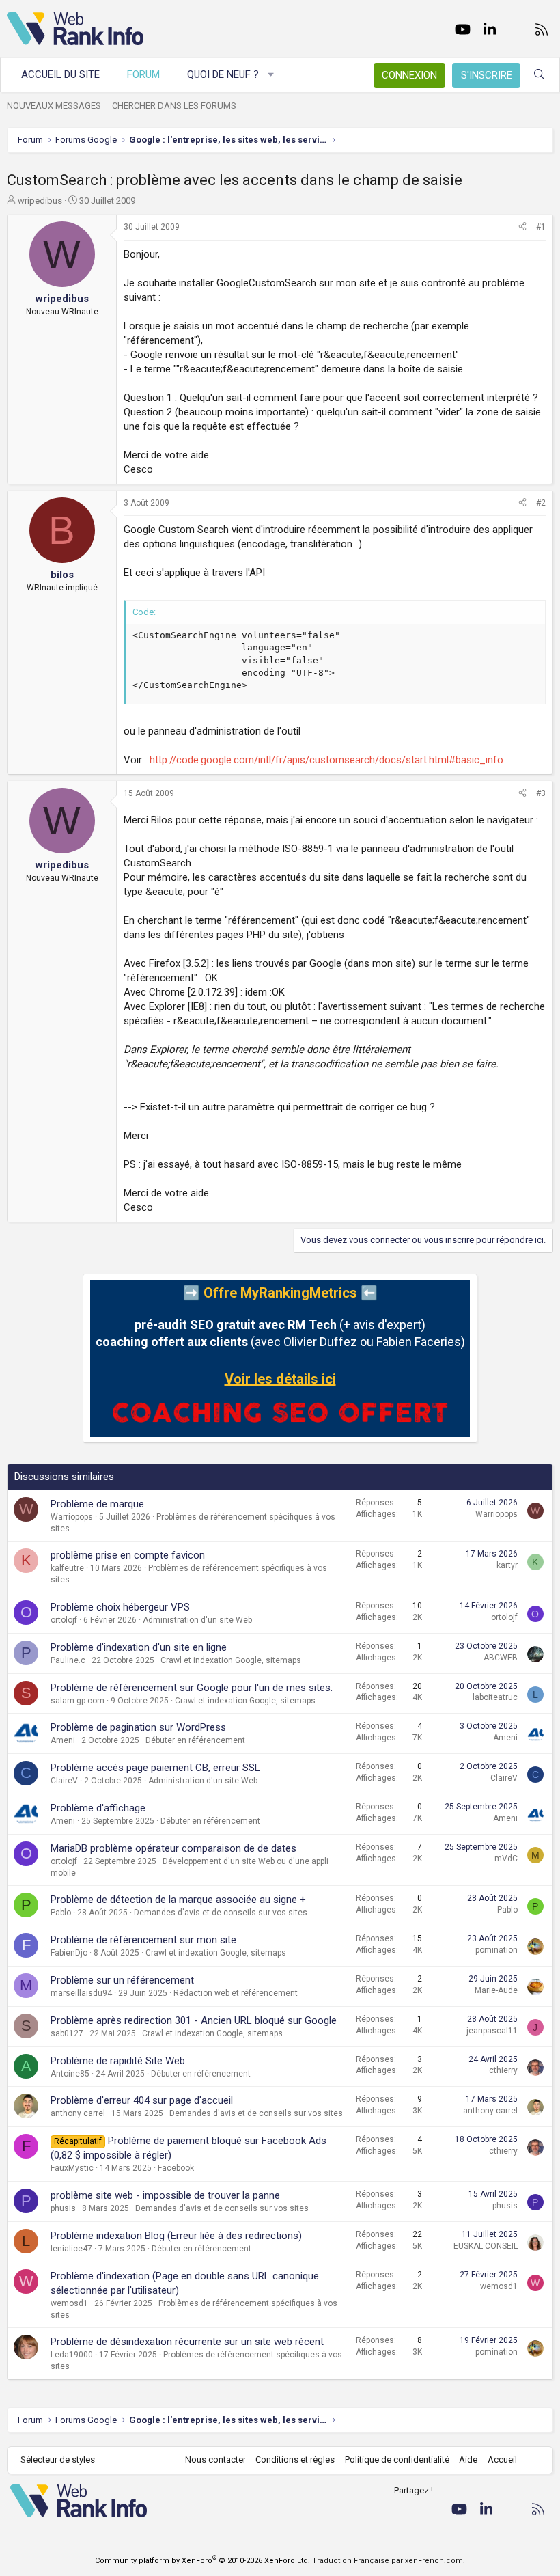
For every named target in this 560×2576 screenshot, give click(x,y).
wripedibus (40, 201)
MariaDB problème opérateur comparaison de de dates (173, 1848)
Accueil (502, 2459)
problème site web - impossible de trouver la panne (165, 2195)
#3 (541, 793)
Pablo (61, 1913)
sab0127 (67, 2033)
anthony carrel (78, 2113)
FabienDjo (69, 1953)
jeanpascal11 (492, 2031)
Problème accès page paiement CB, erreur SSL (155, 1768)
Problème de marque (97, 1504)
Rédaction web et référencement (236, 1993)
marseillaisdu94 (81, 1993)
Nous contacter (215, 2459)
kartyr (507, 1565)
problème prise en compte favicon (128, 1555)
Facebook (176, 2168)
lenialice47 (71, 2249)
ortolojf (64, 1620)
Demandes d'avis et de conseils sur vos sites (221, 1913)
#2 (541, 503)
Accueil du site (60, 74)
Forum (143, 74)
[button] (271, 75)
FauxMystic (72, 2168)
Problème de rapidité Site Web (118, 2061)
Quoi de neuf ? (223, 74)
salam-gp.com (78, 1701)
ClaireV (64, 1781)
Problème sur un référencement (122, 1980)
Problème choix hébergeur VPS (120, 1607)
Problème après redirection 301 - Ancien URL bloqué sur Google (194, 2020)
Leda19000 (72, 2355)
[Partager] (522, 227)
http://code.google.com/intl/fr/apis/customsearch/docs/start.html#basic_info (326, 760)
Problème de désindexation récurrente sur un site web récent (187, 2342)
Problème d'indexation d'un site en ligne (139, 1647)
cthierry (503, 2070)
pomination (496, 1950)
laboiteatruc (495, 1697)
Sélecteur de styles (58, 2459)
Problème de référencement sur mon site (143, 1940)
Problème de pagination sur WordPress (138, 1727)
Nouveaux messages (54, 106)
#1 (541, 227)
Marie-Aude (496, 1990)
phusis (63, 2208)
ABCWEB (501, 1658)
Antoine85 (70, 2074)
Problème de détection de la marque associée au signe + (178, 1900)
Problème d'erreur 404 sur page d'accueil (142, 2100)
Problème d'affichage (98, 1808)
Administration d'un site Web (197, 1620)
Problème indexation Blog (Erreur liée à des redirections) (176, 2236)
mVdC (506, 1859)
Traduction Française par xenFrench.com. (389, 2561)
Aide (468, 2459)
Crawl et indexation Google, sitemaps (231, 1660)
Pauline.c (68, 1660)
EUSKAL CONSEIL (486, 2246)
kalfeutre (67, 1568)
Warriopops (72, 1517)
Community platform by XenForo (202, 2561)
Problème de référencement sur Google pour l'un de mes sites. (192, 1688)
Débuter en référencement (195, 1740)
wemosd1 (69, 2303)
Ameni (63, 1740)
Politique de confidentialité (397, 2459)
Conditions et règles (295, 2459)
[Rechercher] (539, 75)
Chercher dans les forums (174, 106)
